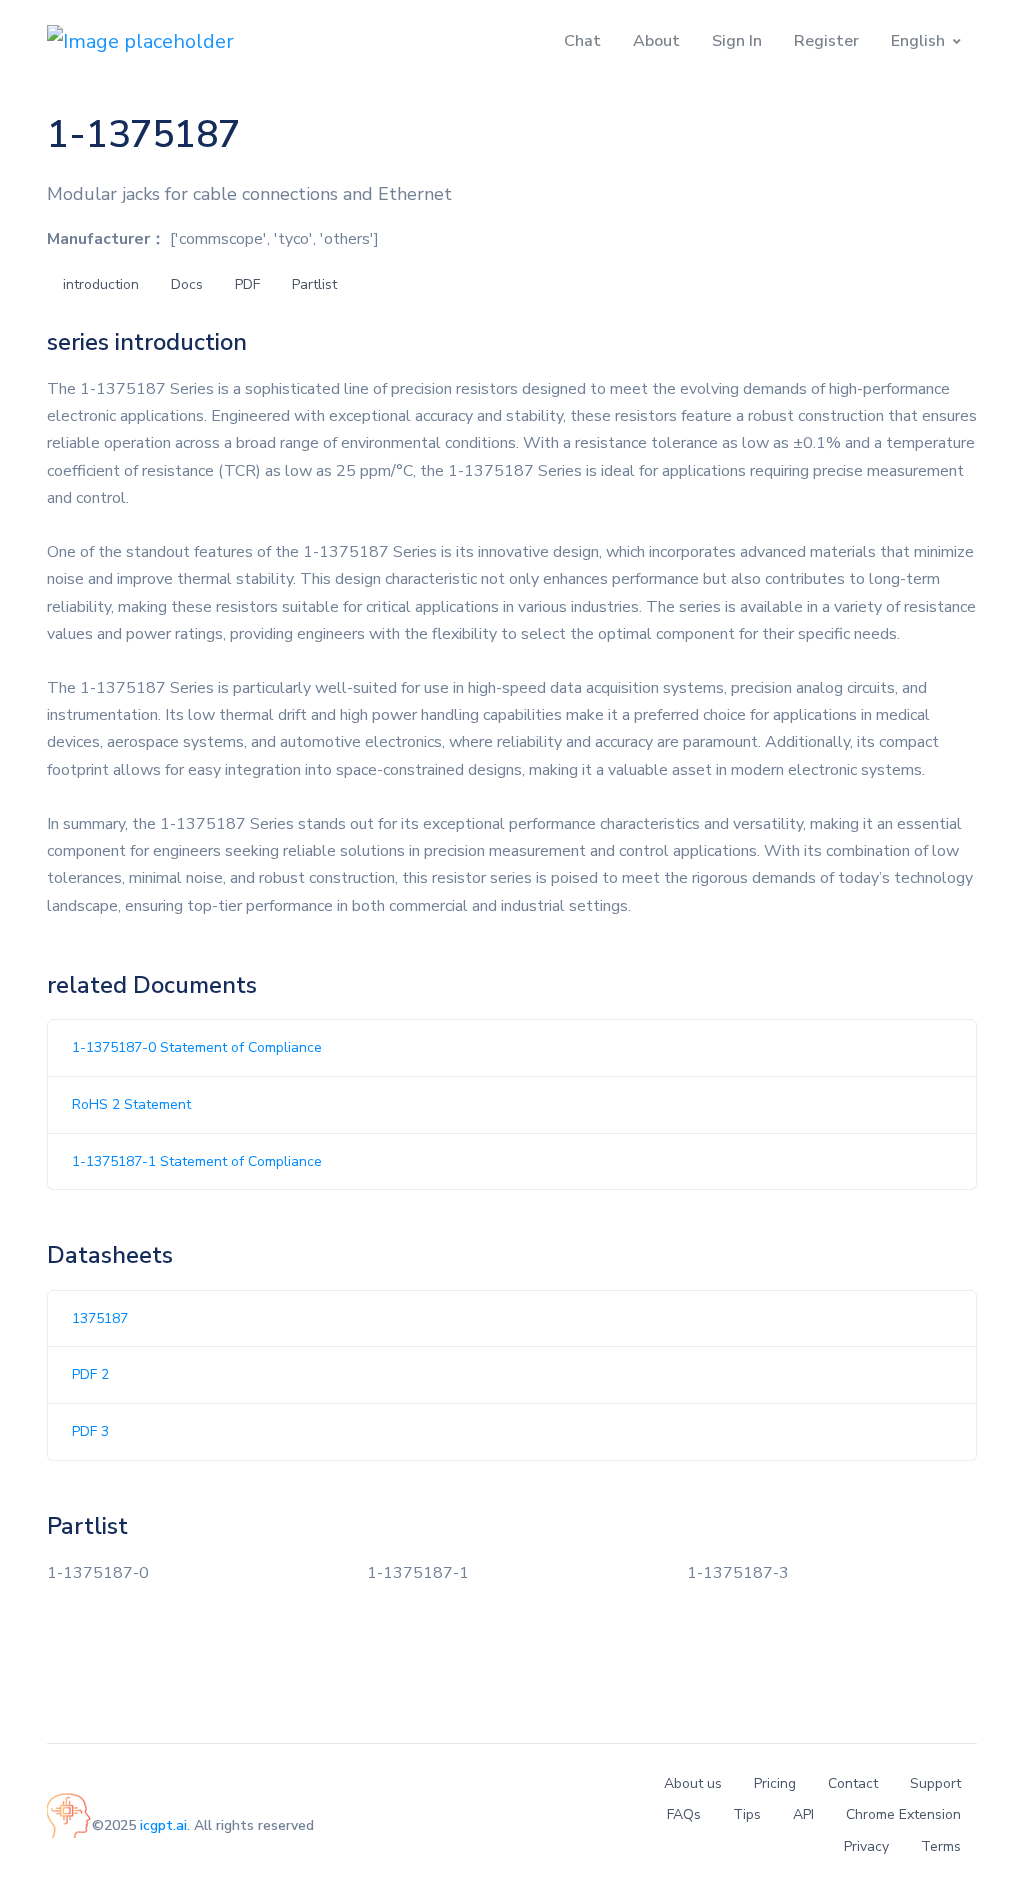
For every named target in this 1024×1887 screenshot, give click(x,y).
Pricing (775, 1783)
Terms (941, 1846)
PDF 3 (90, 1431)
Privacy (866, 1846)
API (803, 1814)
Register (826, 41)
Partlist (314, 284)
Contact (853, 1783)
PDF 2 (90, 1374)
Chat (582, 41)
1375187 (100, 1318)
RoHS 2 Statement (131, 1104)
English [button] (918, 41)
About (656, 41)
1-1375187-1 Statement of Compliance (197, 1161)
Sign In (737, 41)
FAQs (684, 1814)
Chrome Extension (903, 1814)
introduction (101, 284)
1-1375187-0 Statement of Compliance (197, 1047)
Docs (187, 284)
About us (693, 1783)
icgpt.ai (163, 1825)
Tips (747, 1814)
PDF (247, 284)
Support (935, 1783)
